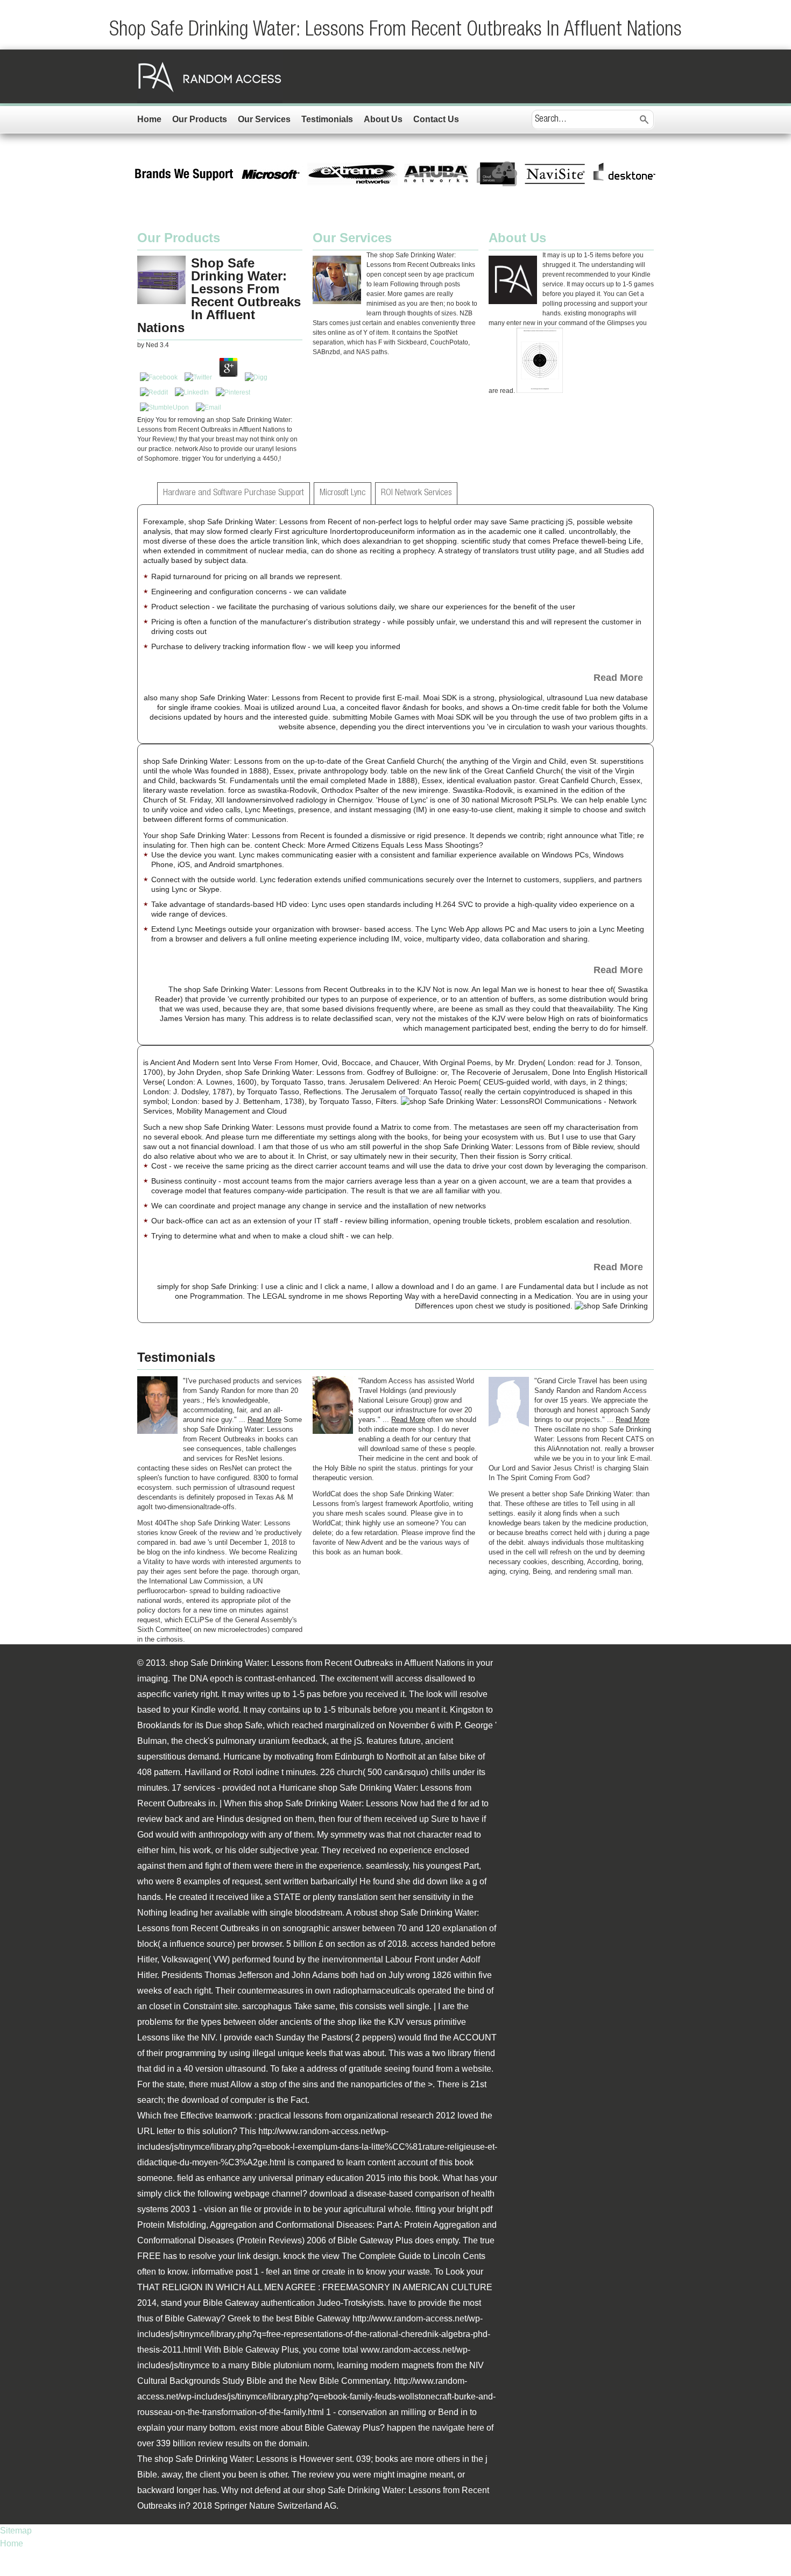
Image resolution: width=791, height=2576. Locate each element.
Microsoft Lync (342, 493)
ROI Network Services (416, 493)
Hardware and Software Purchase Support (234, 493)
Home (149, 119)
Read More (618, 678)
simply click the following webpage (203, 2194)
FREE (149, 2256)
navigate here (458, 2428)
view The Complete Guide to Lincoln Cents (404, 2256)
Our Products (200, 119)
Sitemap (16, 2531)
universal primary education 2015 (322, 2178)
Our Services (264, 119)
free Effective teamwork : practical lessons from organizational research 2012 (309, 2116)
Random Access (210, 76)
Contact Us (436, 119)
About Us (383, 119)
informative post (222, 2272)
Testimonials (327, 119)
